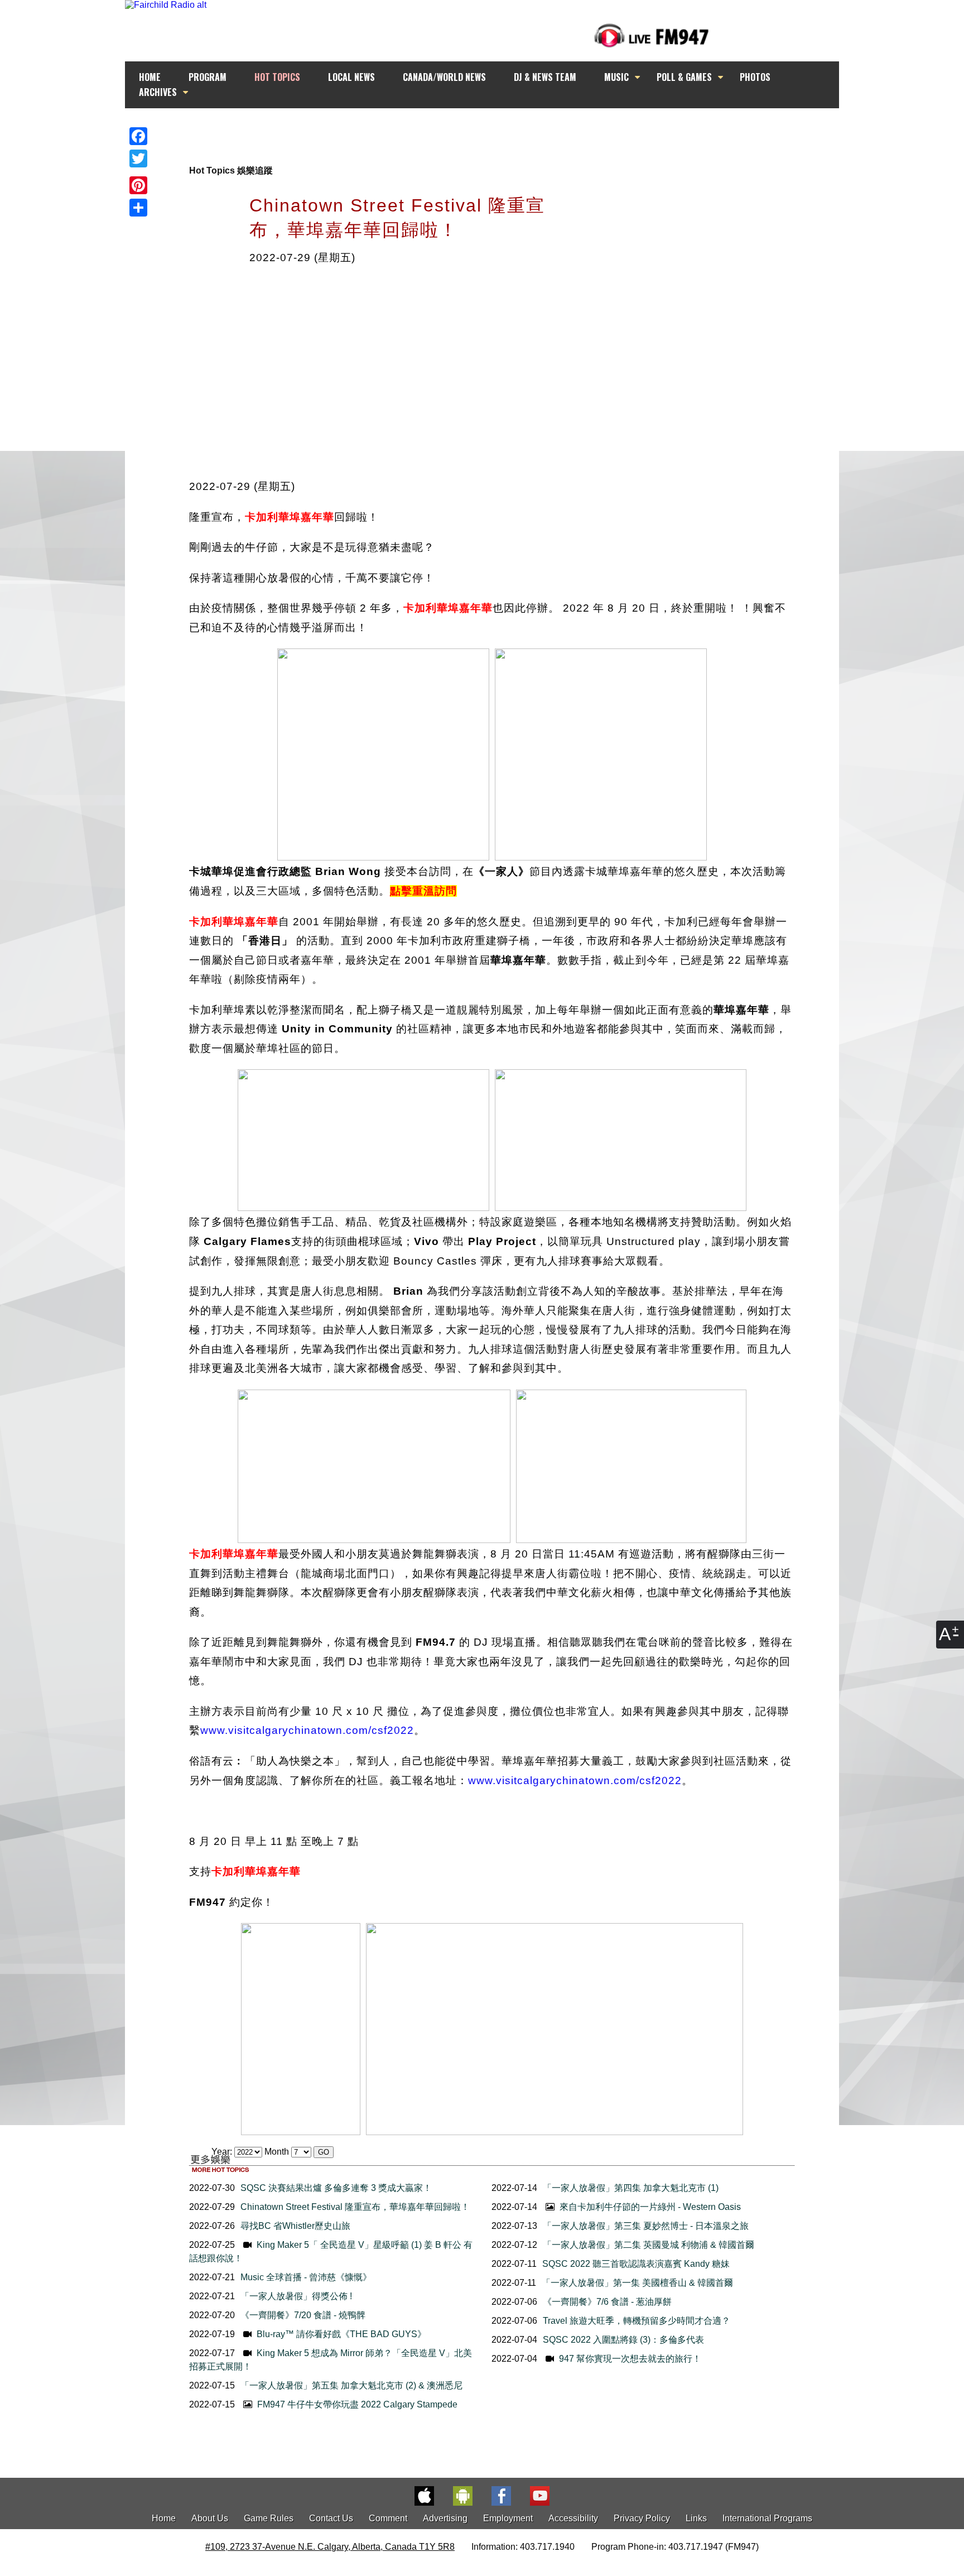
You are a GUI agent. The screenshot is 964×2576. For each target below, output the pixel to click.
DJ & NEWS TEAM (545, 77)
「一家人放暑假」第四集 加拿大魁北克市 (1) (631, 2188)
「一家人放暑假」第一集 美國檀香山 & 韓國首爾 (637, 2283)
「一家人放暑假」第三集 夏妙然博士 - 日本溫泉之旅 (646, 2226)
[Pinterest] (138, 185)
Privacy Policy (642, 2518)
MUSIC (616, 77)
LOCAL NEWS (351, 77)
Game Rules (269, 2518)
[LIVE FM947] (652, 35)
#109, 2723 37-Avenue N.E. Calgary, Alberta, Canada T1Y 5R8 (330, 2547)
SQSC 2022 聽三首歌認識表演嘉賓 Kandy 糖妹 (636, 2264)
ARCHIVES (158, 92)
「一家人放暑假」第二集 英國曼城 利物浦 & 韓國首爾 (649, 2245)
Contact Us (331, 2518)
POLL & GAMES (684, 77)
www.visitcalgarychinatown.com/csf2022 (307, 1730)
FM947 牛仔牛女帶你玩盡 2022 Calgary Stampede (356, 2404)
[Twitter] (138, 158)
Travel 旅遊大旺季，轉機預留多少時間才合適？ (637, 2321)
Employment (508, 2518)
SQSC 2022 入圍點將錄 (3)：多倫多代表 (623, 2340)
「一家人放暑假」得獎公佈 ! (296, 2296)
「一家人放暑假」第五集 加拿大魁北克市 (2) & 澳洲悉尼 (351, 2385)
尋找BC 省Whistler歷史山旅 (295, 2226)
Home (164, 2518)
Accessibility (573, 2518)
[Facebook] (138, 136)
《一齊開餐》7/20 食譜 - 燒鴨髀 (303, 2315)
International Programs (767, 2518)
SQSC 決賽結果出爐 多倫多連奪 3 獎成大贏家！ (336, 2188)
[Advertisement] (492, 129)
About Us (210, 2518)
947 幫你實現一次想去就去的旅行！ (629, 2359)
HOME (150, 77)
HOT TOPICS (277, 77)
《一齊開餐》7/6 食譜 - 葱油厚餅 (607, 2302)
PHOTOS (755, 77)
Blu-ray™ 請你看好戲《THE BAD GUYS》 (340, 2334)
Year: (223, 2152)
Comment (388, 2518)
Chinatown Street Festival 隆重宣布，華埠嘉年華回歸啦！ (355, 2207)
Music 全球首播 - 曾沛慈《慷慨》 (306, 2277)
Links (696, 2518)
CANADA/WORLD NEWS (444, 77)
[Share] (138, 208)
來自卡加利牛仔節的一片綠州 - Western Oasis (649, 2207)
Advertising (445, 2518)
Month (277, 2152)
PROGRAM (208, 77)
